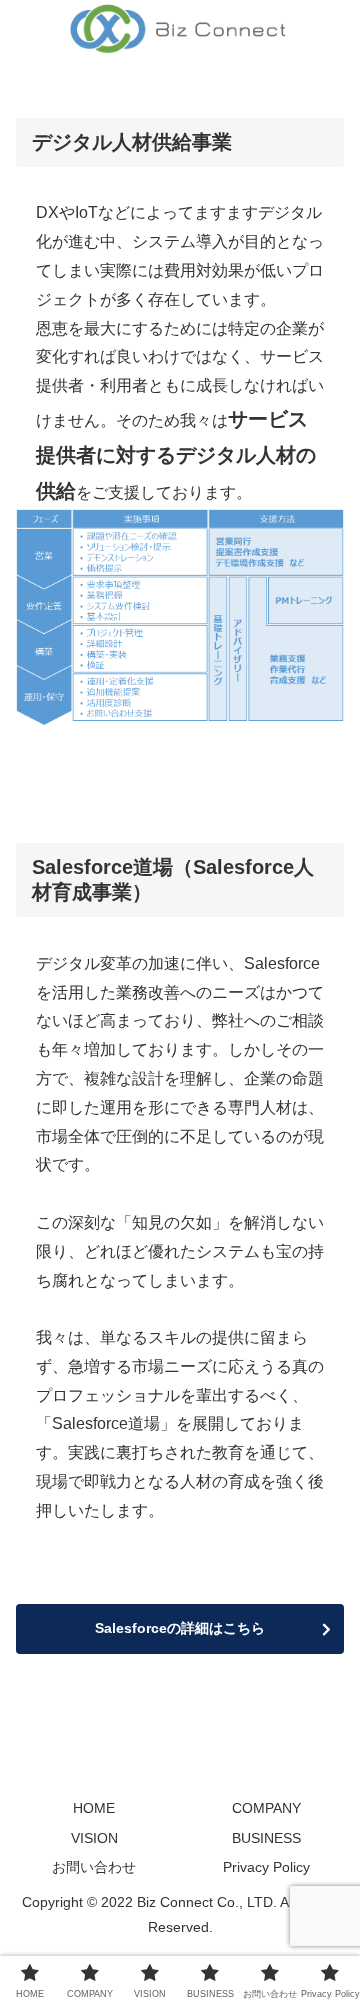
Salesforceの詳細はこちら (180, 1628)
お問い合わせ (94, 1867)
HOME (94, 1808)
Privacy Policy (266, 1867)
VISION (94, 1838)
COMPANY (266, 1808)
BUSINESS (266, 1838)
